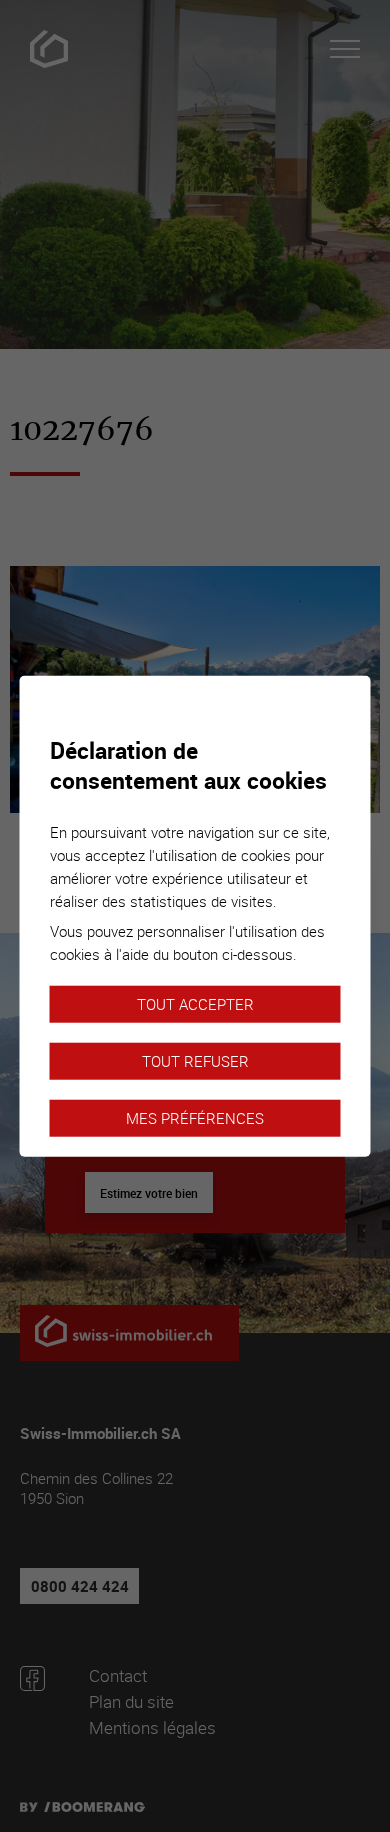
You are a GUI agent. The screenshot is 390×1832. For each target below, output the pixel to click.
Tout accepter (195, 1003)
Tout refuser (195, 1060)
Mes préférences (195, 1117)
